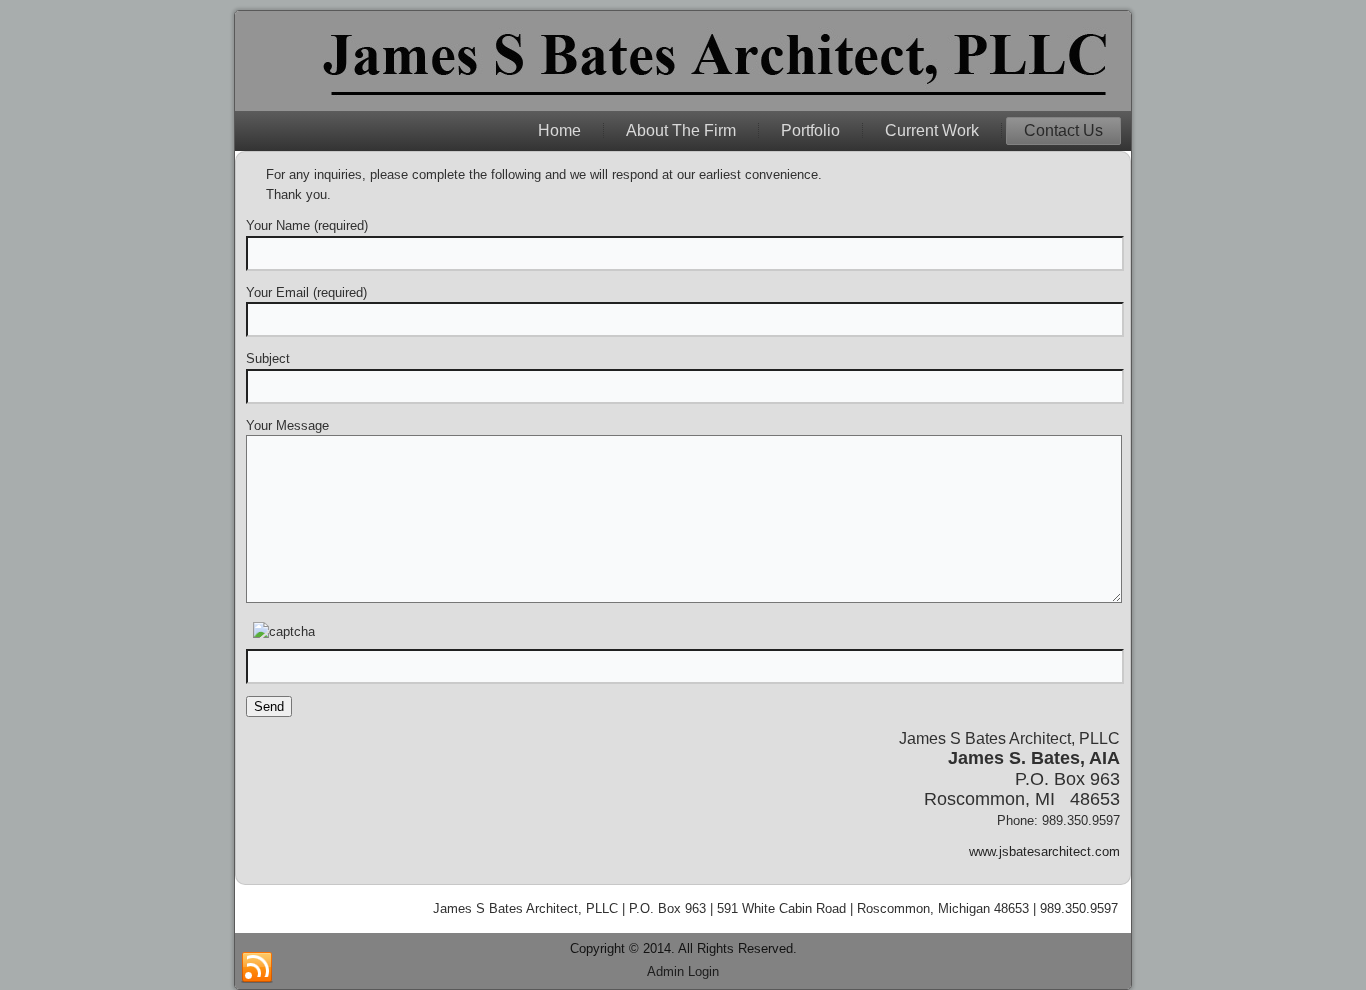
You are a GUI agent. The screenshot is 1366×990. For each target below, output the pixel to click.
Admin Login (683, 971)
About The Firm (681, 130)
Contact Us (1063, 130)
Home (559, 130)
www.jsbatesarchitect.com (1044, 851)
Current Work (932, 130)
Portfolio (810, 130)
